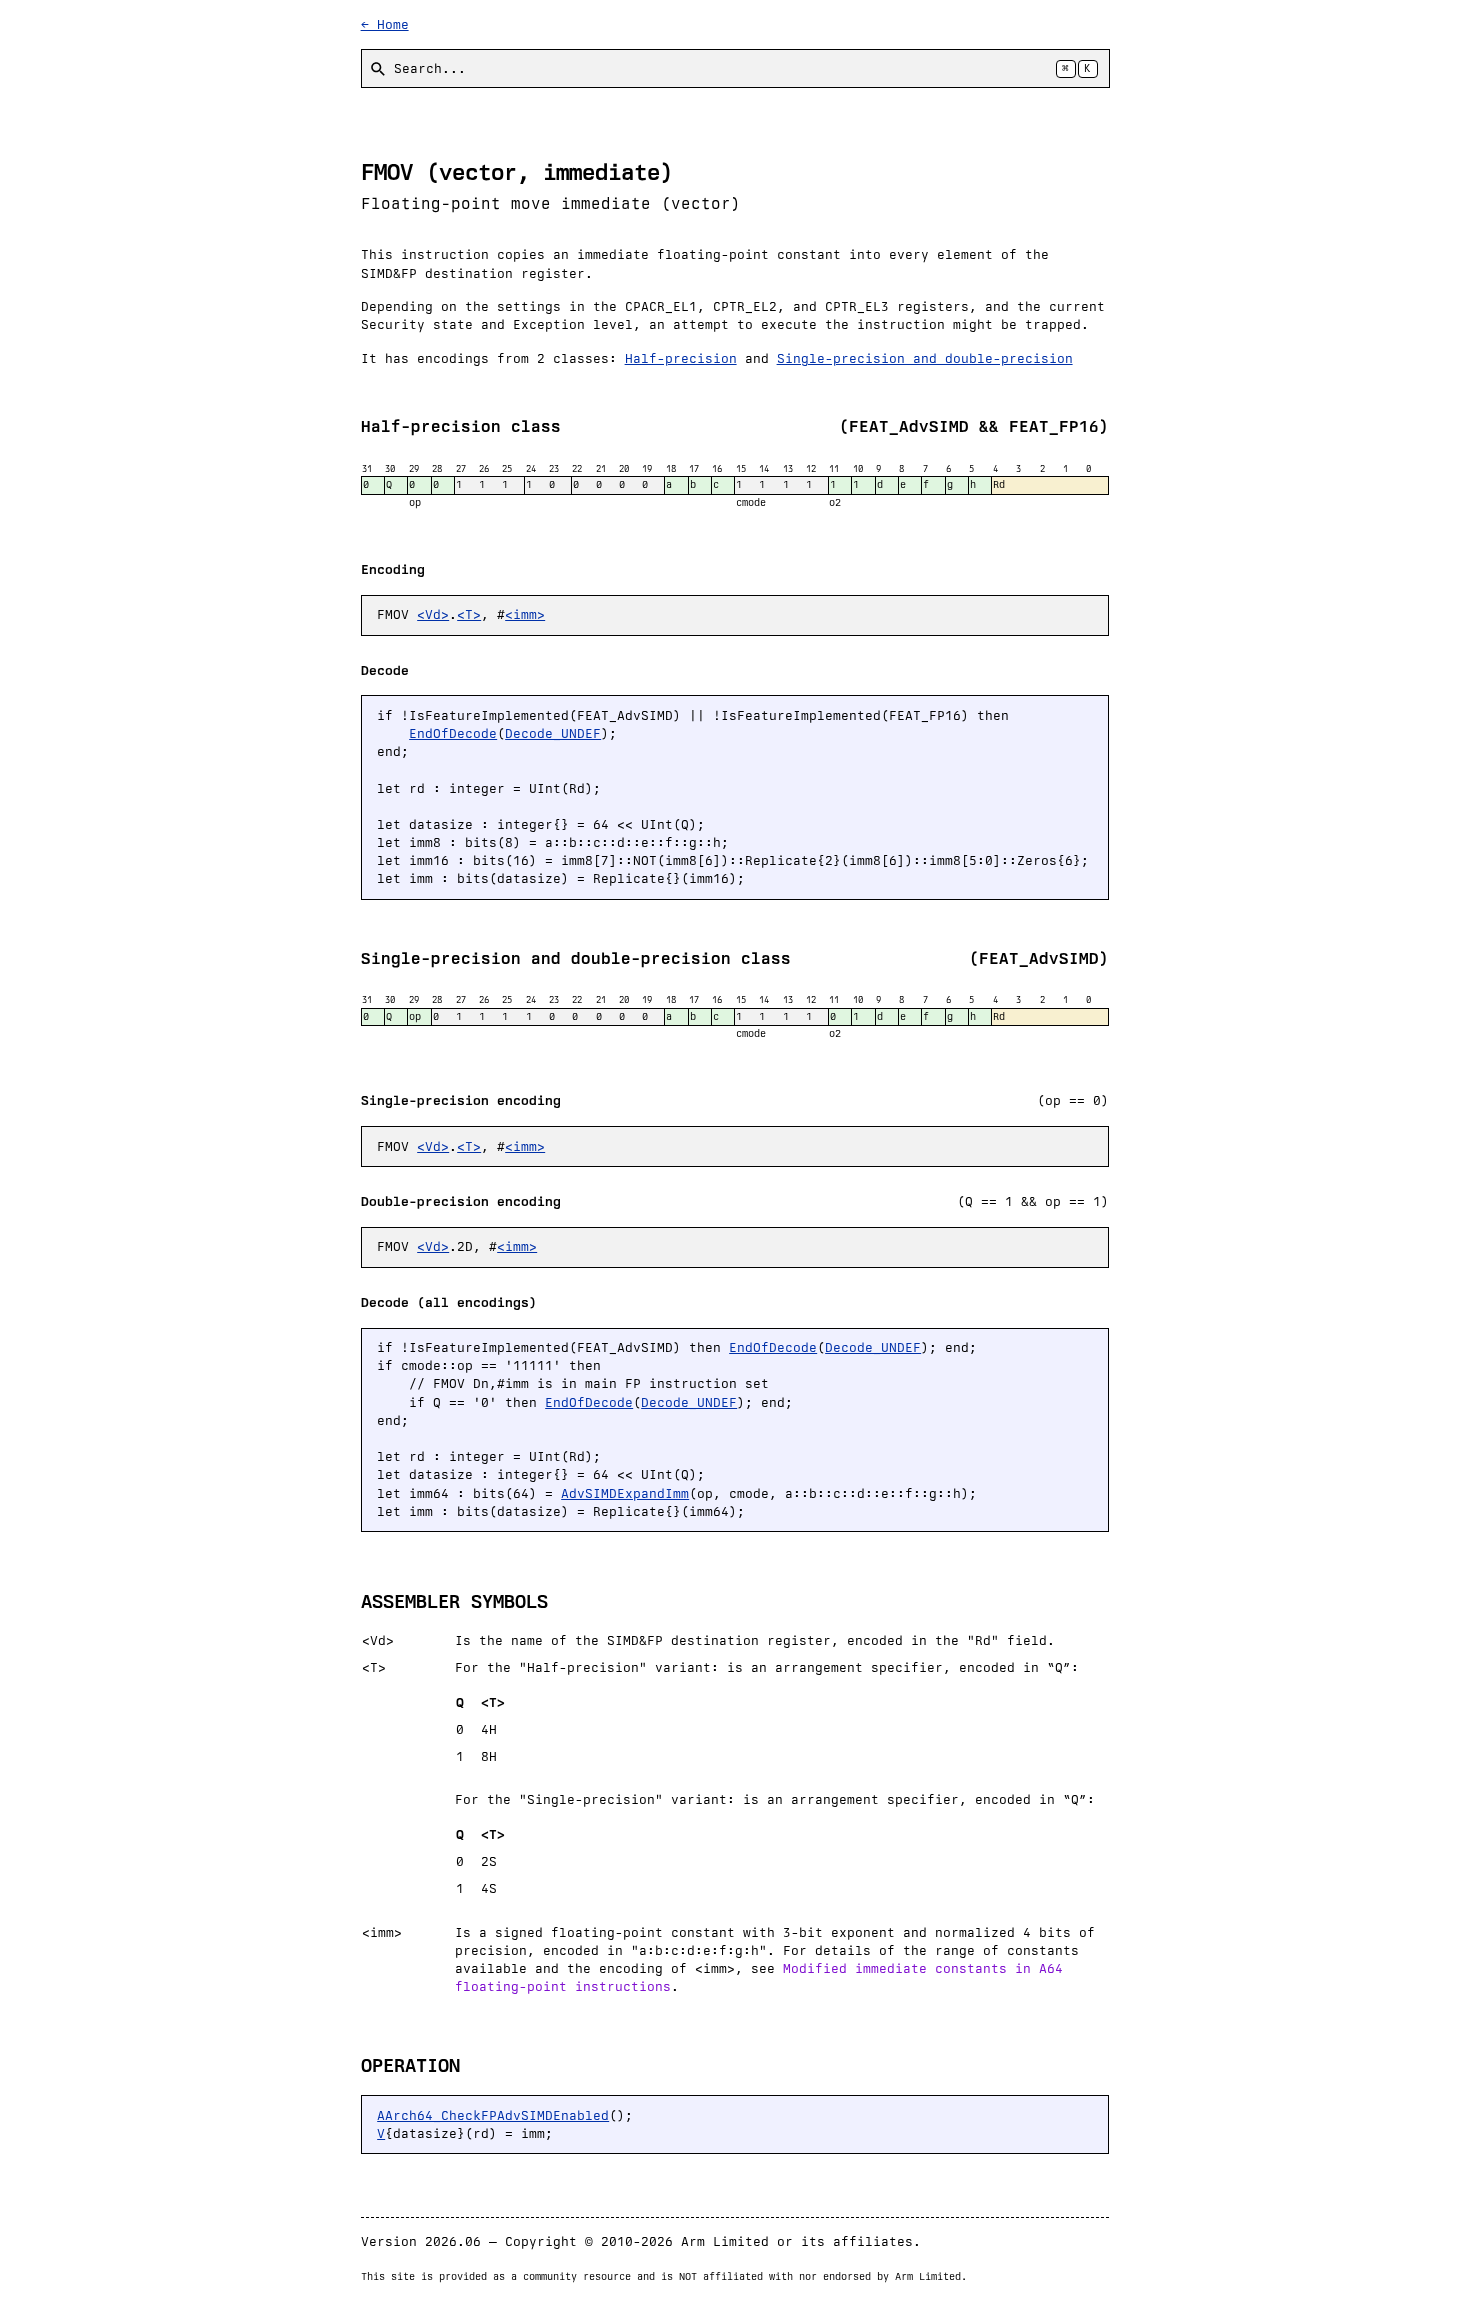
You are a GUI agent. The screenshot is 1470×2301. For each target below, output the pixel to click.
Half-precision (681, 358)
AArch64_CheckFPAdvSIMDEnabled (493, 2115)
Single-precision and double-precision (925, 358)
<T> (469, 614)
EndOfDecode (453, 733)
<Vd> (433, 614)
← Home (385, 24)
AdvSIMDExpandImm (625, 1493)
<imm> (525, 614)
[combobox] (735, 68)
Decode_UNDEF (553, 733)
